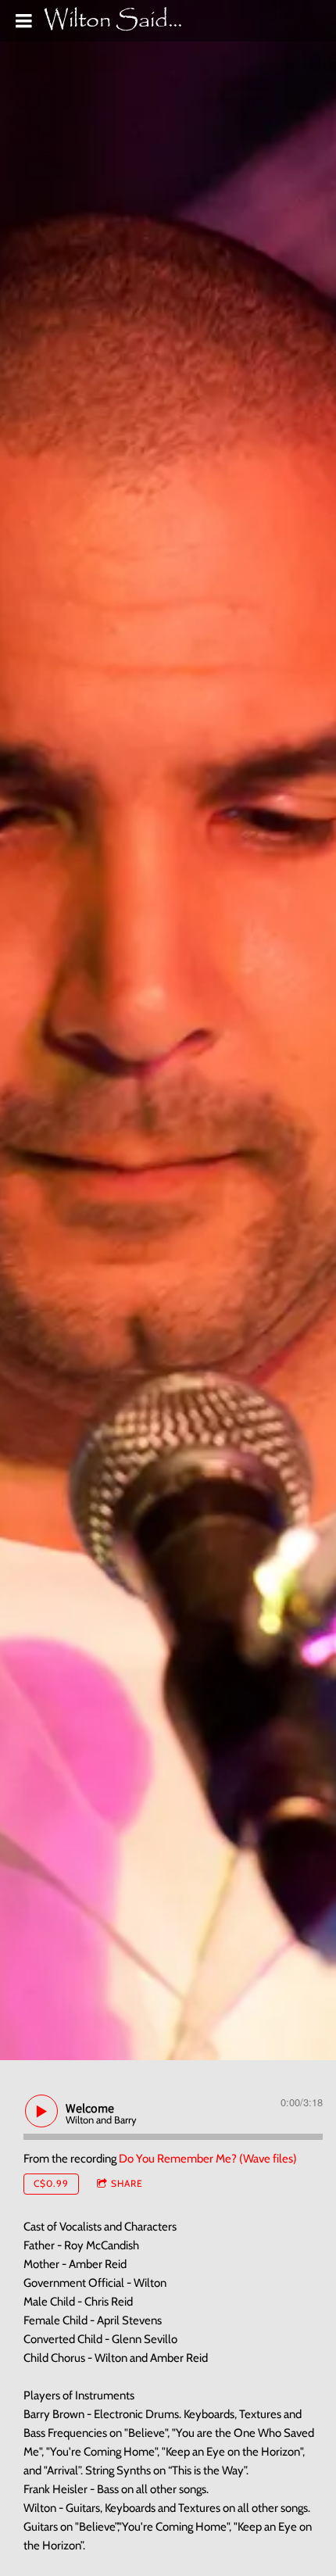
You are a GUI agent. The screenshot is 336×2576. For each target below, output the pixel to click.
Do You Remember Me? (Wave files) (208, 2159)
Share (127, 2183)
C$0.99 (51, 2183)
